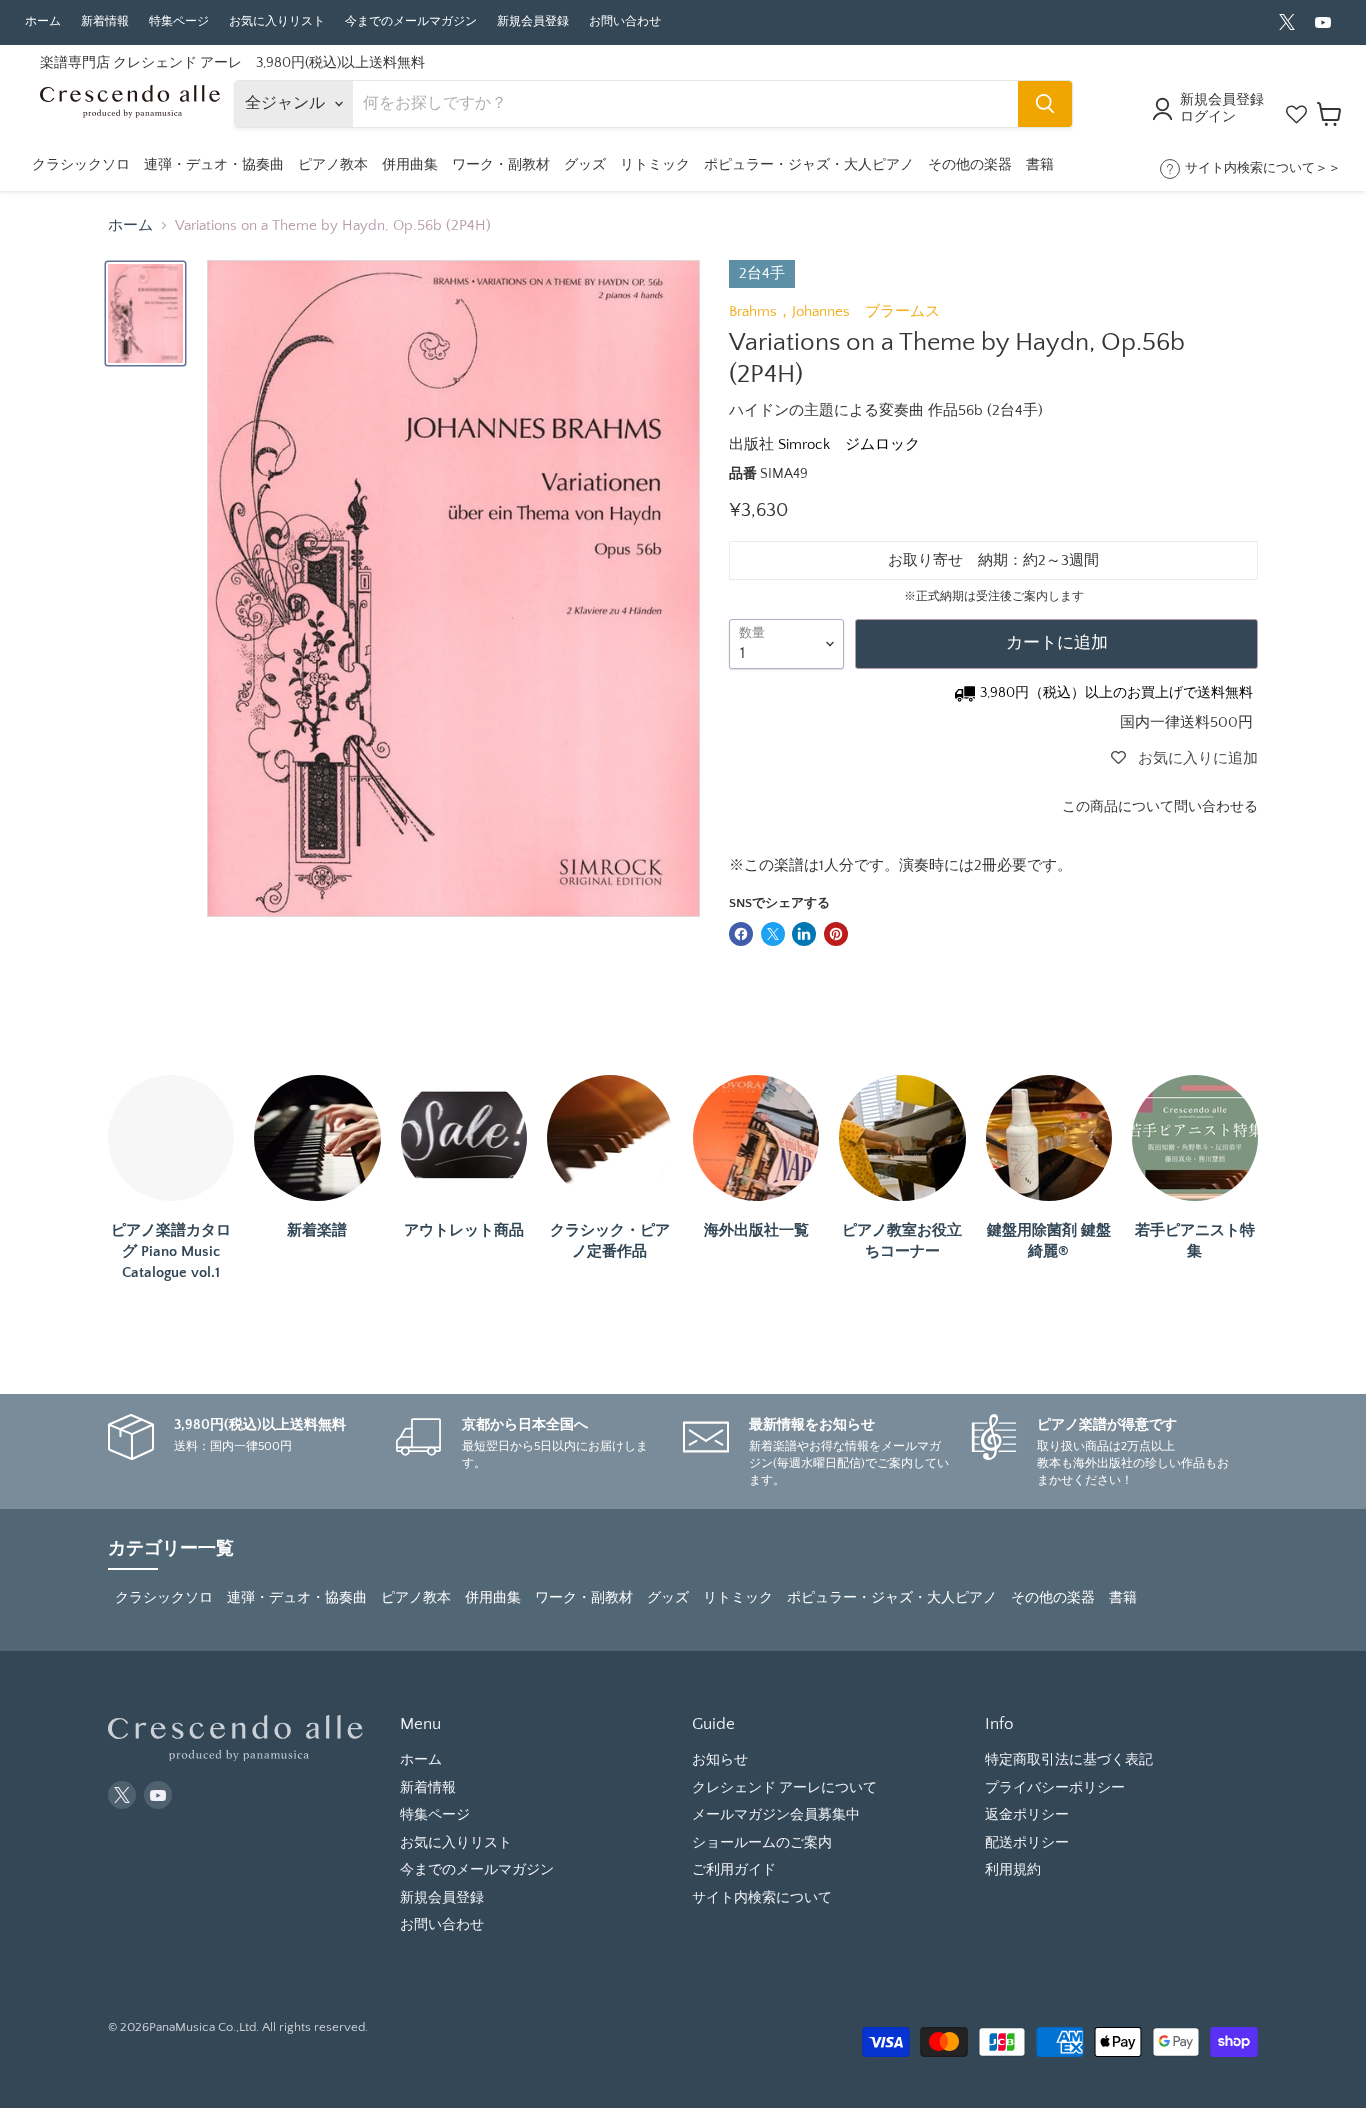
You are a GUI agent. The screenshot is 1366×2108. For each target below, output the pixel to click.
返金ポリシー (1027, 1815)
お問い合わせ (625, 21)
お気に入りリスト (277, 21)
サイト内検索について (762, 1898)
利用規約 (1013, 1870)
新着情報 (105, 21)
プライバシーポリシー (1055, 1788)
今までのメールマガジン (411, 21)
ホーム (43, 21)
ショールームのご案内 (762, 1843)
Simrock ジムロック (849, 444)
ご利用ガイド (734, 1870)
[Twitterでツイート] (773, 934)
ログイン (1208, 117)
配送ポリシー (1027, 1843)
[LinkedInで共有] (804, 934)
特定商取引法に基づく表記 (1069, 1760)
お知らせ (720, 1760)
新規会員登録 (533, 21)
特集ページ (179, 21)
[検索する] (1045, 104)
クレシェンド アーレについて (784, 1788)
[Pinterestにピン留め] (836, 934)
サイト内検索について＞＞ (1263, 168)
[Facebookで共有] (741, 934)
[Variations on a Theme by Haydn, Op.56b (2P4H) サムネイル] (145, 313)
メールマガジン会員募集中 (776, 1815)
